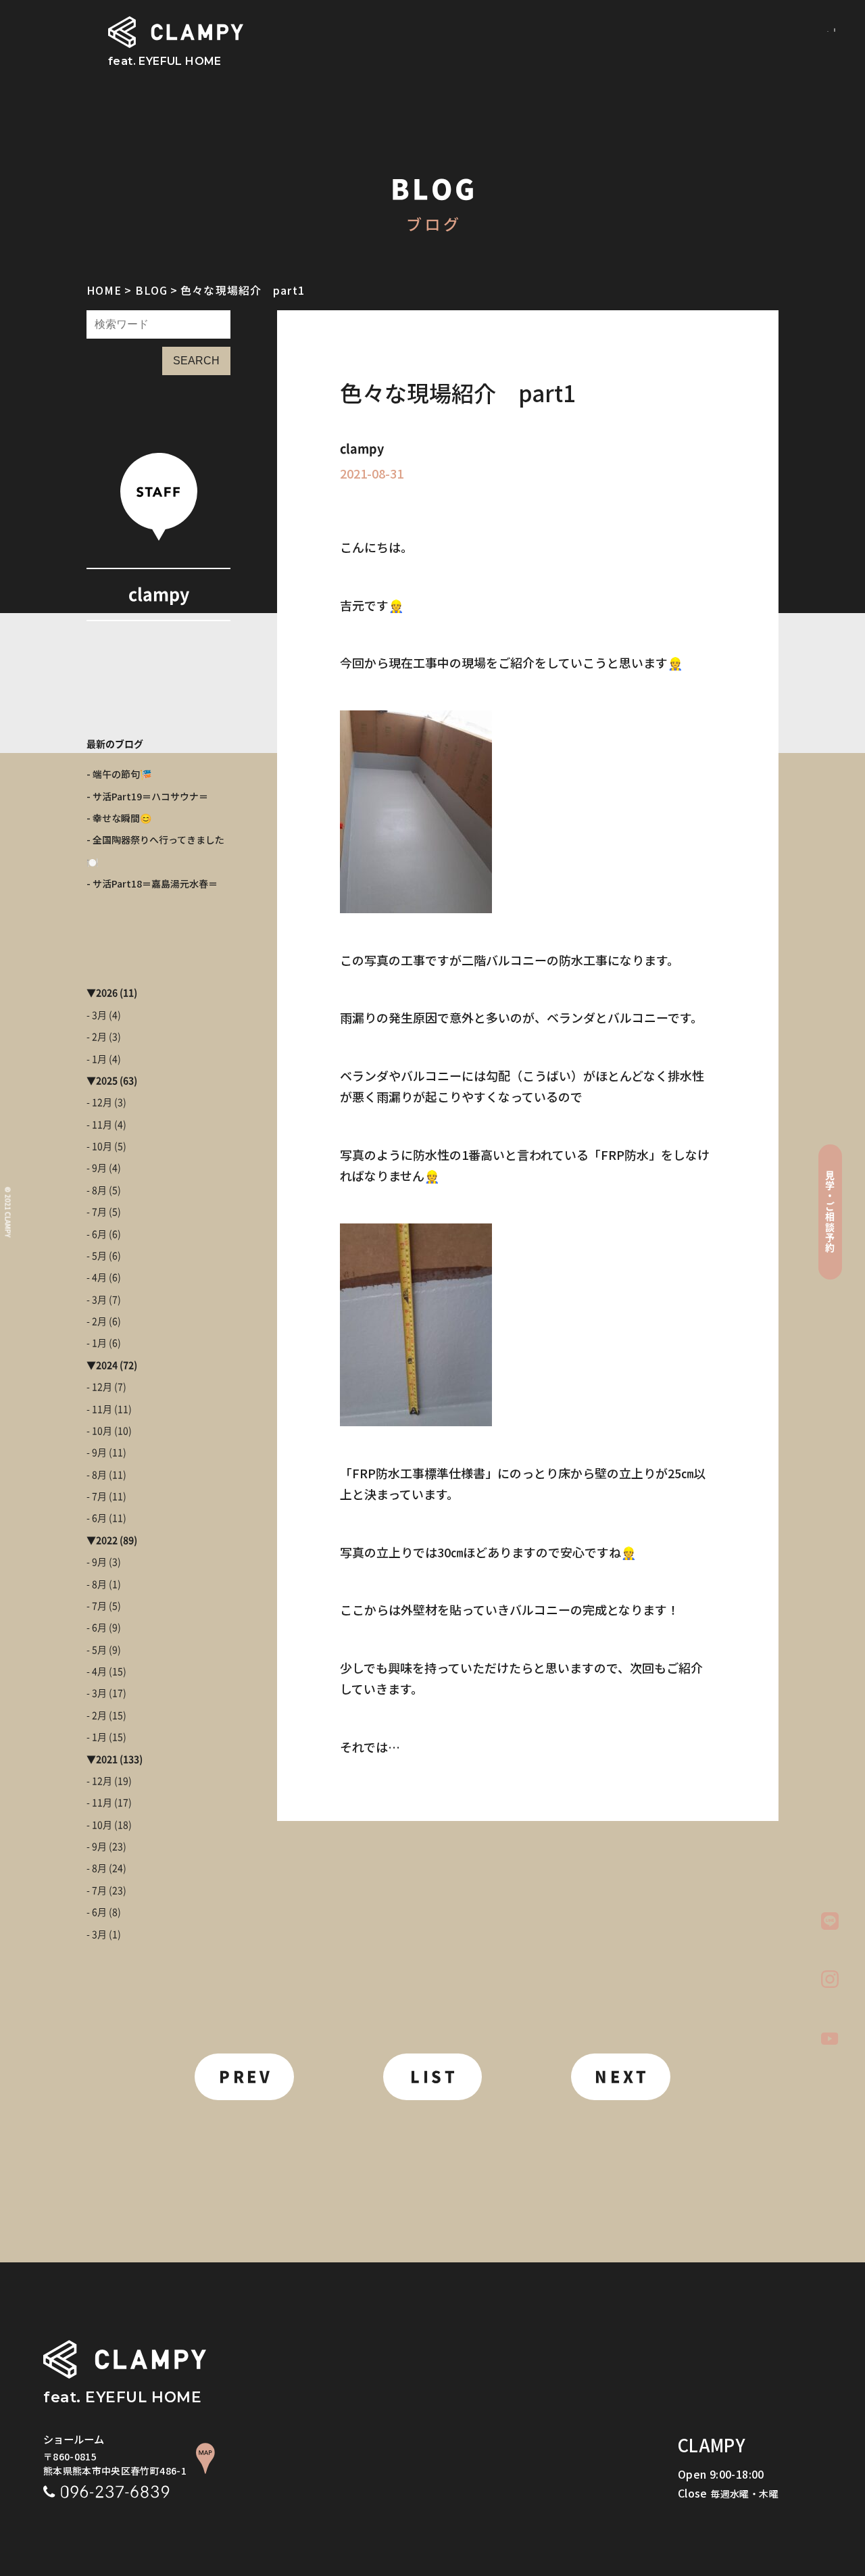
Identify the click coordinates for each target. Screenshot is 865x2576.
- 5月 (97, 1256)
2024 (107, 1365)
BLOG (151, 290)
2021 (107, 1759)
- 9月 (97, 1168)
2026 (107, 993)
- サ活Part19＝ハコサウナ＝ (147, 796)
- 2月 (97, 1037)
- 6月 (97, 1234)
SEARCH (196, 361)
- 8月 (97, 1190)
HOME (104, 290)
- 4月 (97, 1278)
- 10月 (99, 1146)
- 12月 (99, 1102)
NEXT (622, 2077)
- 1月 (97, 1059)
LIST (434, 2077)
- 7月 (97, 1212)
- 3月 (97, 1015)
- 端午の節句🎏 (119, 774)
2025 (107, 1081)
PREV (246, 2077)
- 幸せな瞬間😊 (119, 818)
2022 (107, 1540)
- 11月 (99, 1125)
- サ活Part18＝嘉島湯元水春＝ (152, 883)
